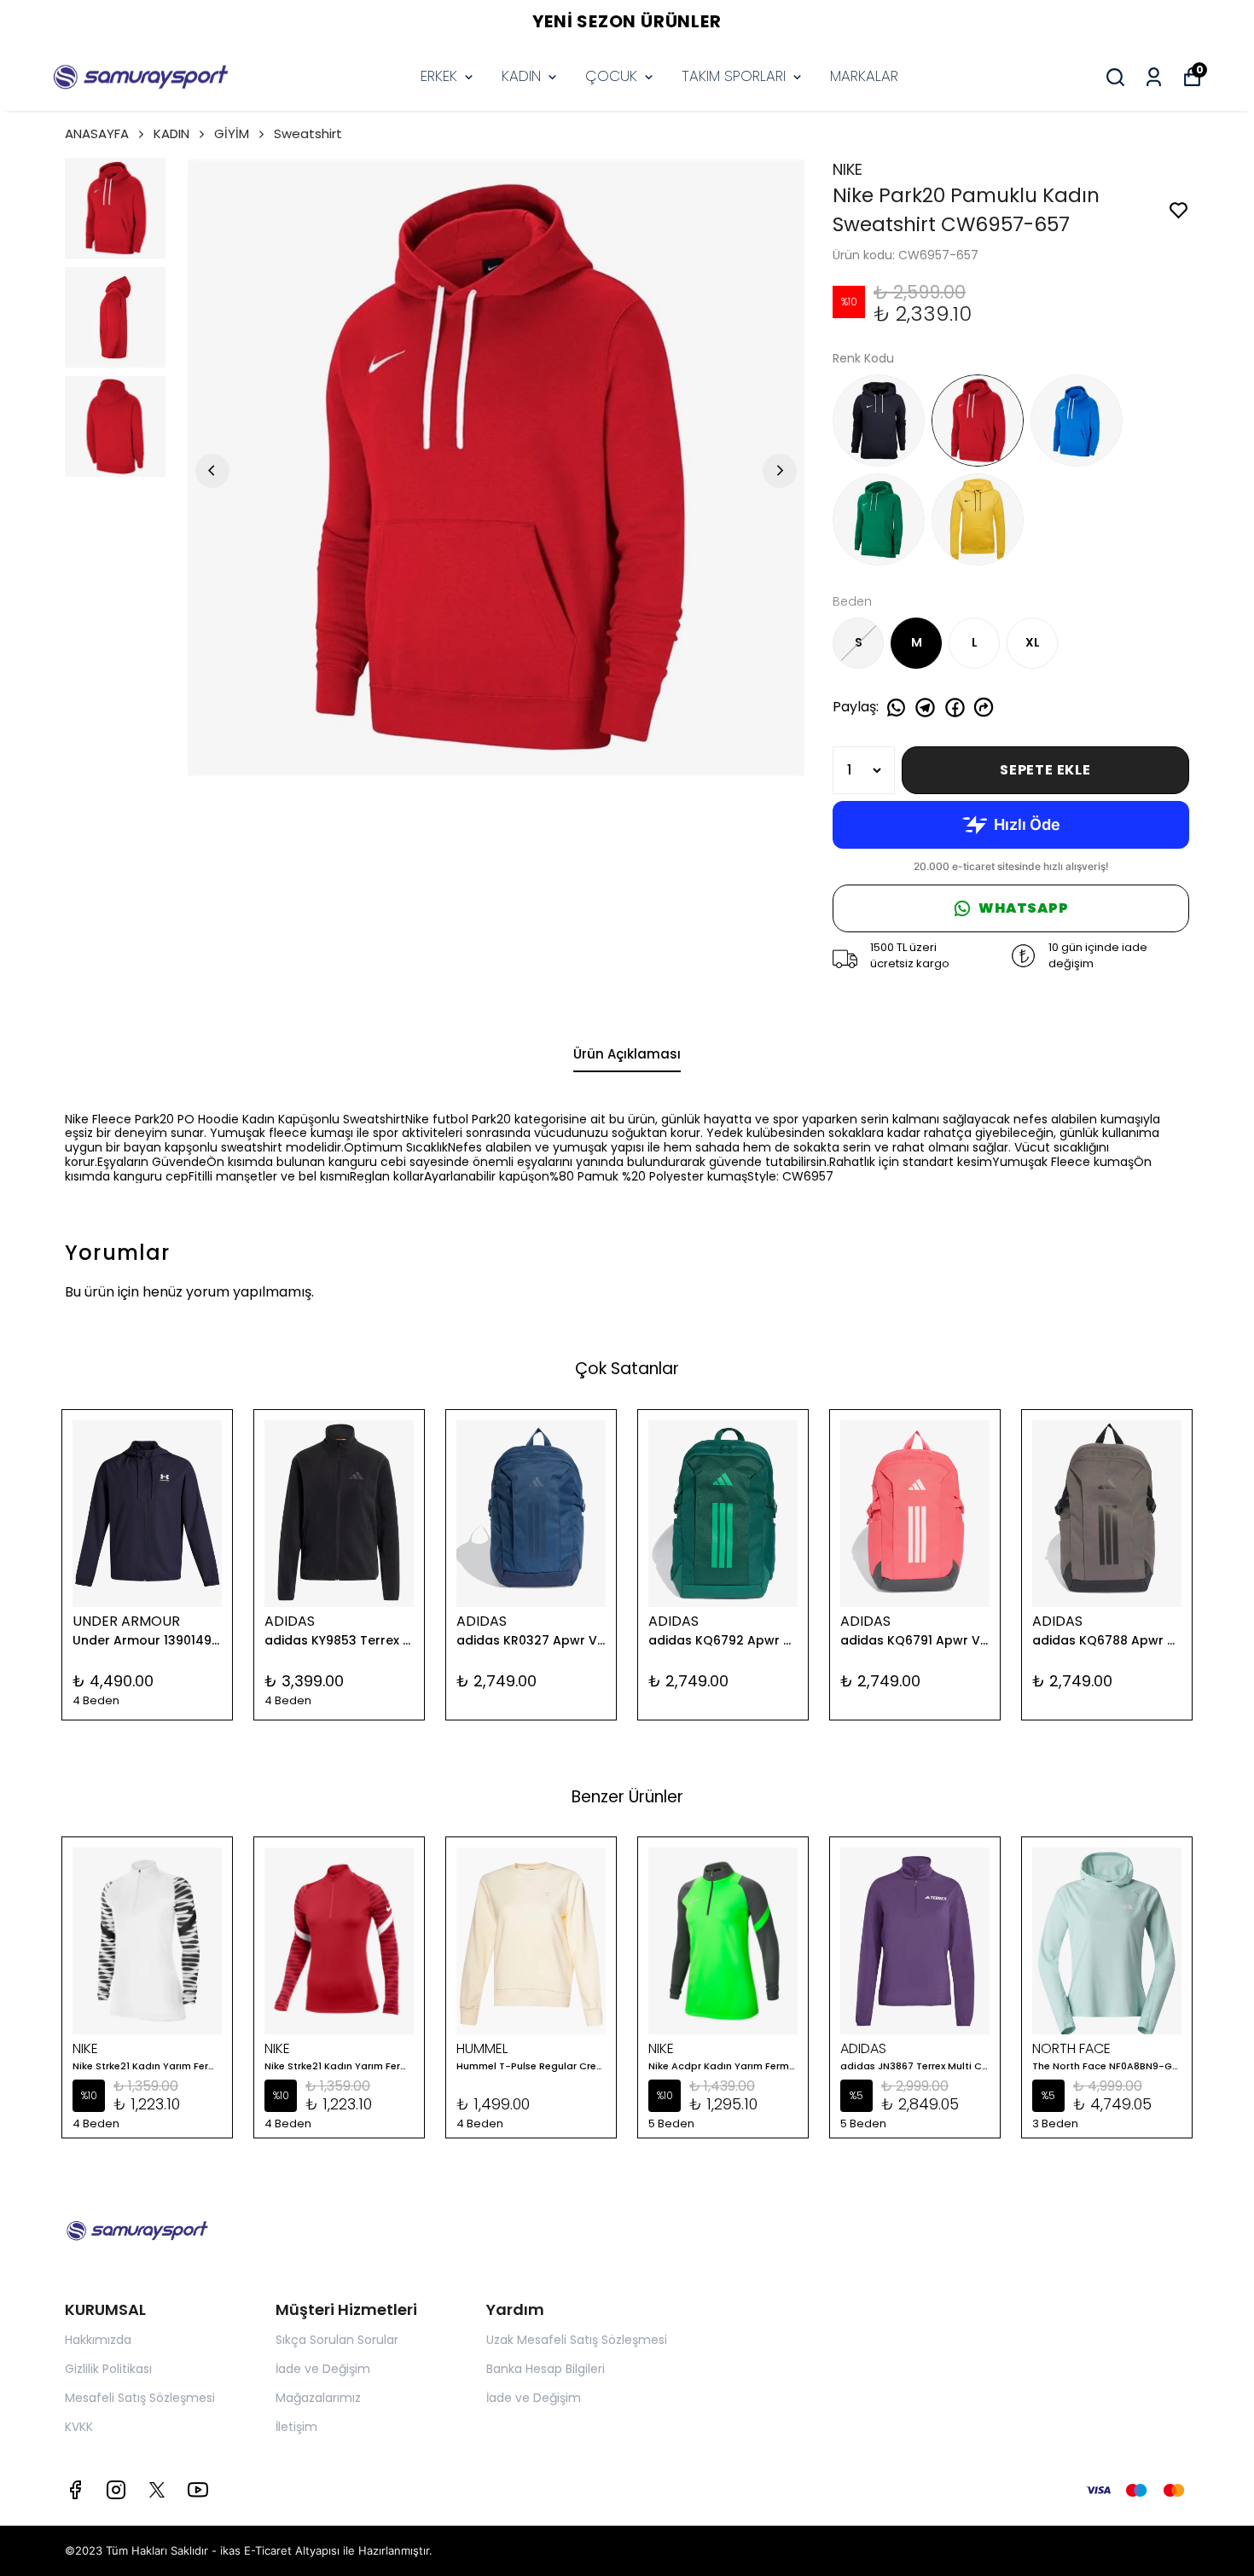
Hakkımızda (98, 2340)
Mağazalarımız (318, 2398)
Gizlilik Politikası (108, 2369)
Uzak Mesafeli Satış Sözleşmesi (577, 2340)
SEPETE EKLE (1045, 770)
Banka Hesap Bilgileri (546, 2369)
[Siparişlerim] (1154, 77)
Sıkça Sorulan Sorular (337, 2340)
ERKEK (439, 76)
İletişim (296, 2427)
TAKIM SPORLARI (734, 76)
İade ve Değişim (323, 2369)
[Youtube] (198, 2490)
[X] (157, 2490)
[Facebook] (75, 2490)
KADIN (521, 76)
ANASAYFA (97, 133)
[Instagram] (116, 2490)
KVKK (79, 2427)
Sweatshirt (308, 133)
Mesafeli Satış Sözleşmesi (140, 2398)
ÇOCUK (611, 76)
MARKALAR (864, 76)
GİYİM (232, 133)
